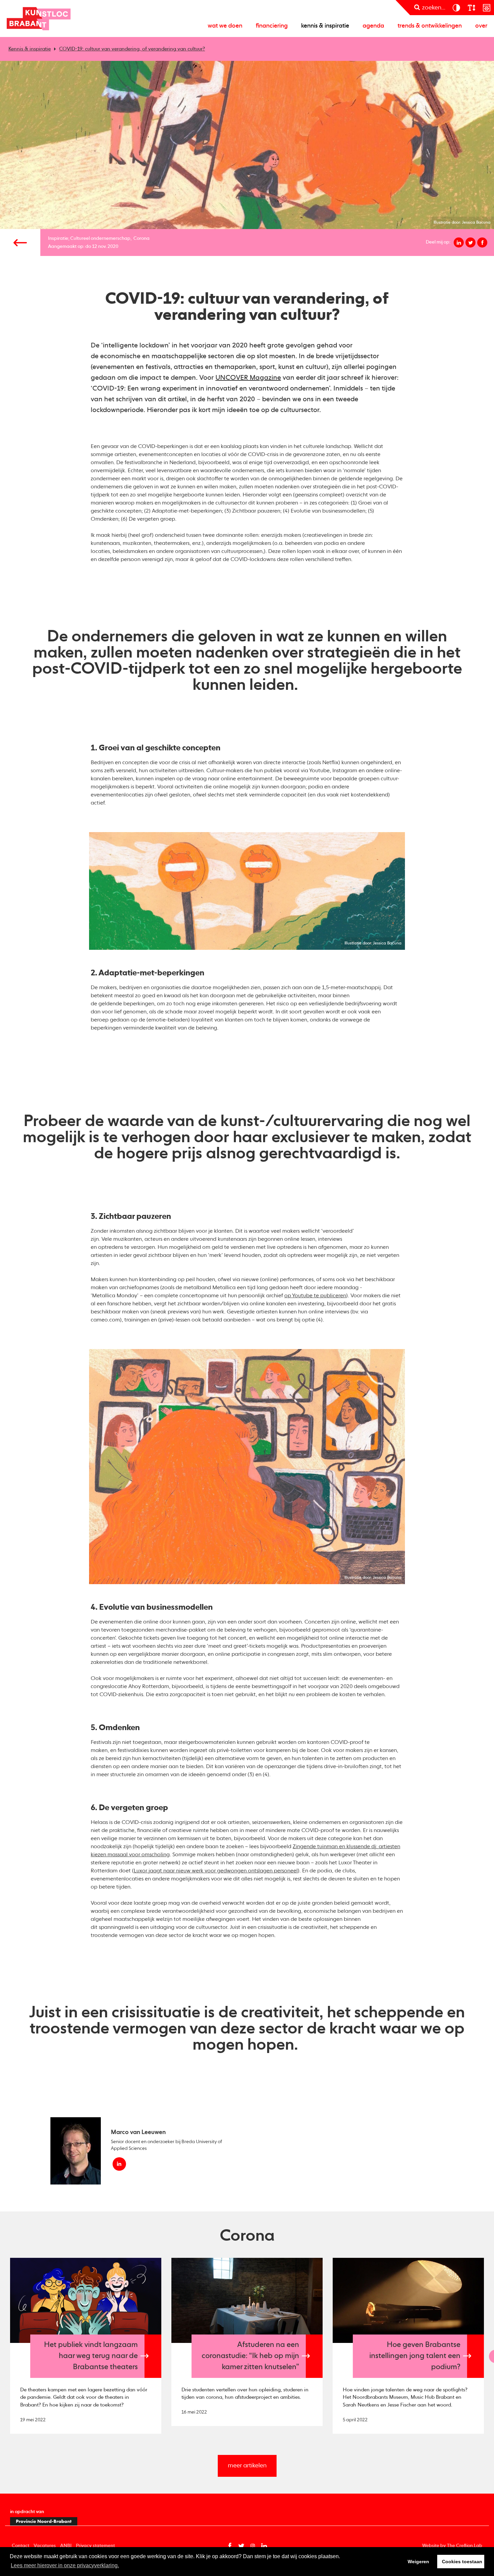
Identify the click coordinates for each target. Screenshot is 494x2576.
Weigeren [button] (418, 2562)
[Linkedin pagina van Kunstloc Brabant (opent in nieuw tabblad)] (264, 2546)
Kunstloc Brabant (39, 18)
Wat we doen (225, 26)
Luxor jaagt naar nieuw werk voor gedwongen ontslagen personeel (216, 1871)
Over (481, 26)
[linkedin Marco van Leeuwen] (119, 2164)
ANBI (66, 2546)
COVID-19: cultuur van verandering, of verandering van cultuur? (132, 49)
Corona (141, 238)
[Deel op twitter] (470, 242)
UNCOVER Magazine (248, 378)
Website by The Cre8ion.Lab (452, 2546)
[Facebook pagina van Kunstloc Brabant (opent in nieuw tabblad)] (230, 2546)
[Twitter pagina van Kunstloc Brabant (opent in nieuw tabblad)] (241, 2546)
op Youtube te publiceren (315, 1296)
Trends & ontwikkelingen (430, 26)
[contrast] (456, 8)
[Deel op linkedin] (459, 242)
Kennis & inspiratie (325, 26)
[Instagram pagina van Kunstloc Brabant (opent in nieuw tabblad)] (253, 2546)
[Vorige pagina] (20, 242)
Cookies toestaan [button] (462, 2562)
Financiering (272, 26)
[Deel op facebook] (482, 242)
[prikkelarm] (486, 8)
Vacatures (45, 2546)
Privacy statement (95, 2546)
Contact (20, 2546)
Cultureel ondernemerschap (100, 238)
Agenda (373, 26)
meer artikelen (247, 2466)
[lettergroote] (471, 8)
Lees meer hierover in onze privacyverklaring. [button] (65, 2565)
